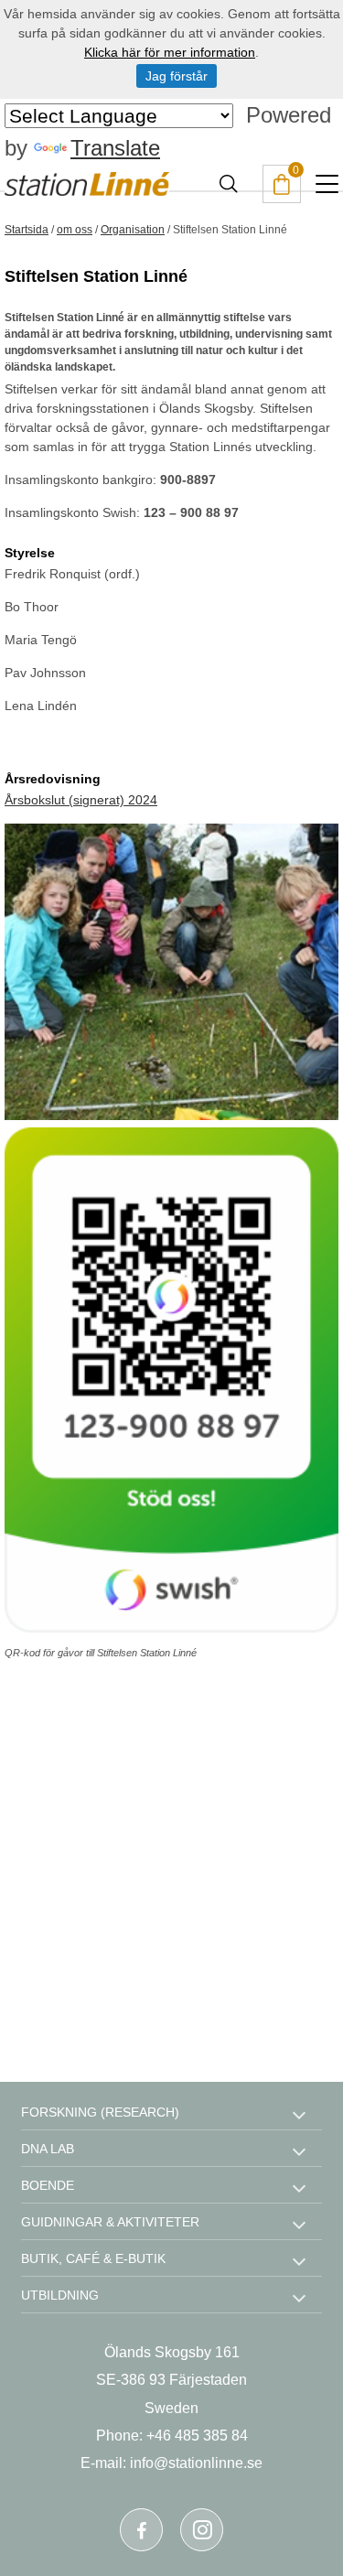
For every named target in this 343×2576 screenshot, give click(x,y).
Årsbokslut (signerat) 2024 (81, 800)
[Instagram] (202, 2530)
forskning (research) (100, 2112)
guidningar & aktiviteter (110, 2222)
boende (48, 2185)
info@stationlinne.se (196, 2463)
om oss (75, 230)
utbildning (60, 2295)
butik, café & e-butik (93, 2258)
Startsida (27, 230)
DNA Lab (48, 2149)
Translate (115, 148)
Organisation (133, 230)
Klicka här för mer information (170, 52)
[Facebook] (141, 2530)
